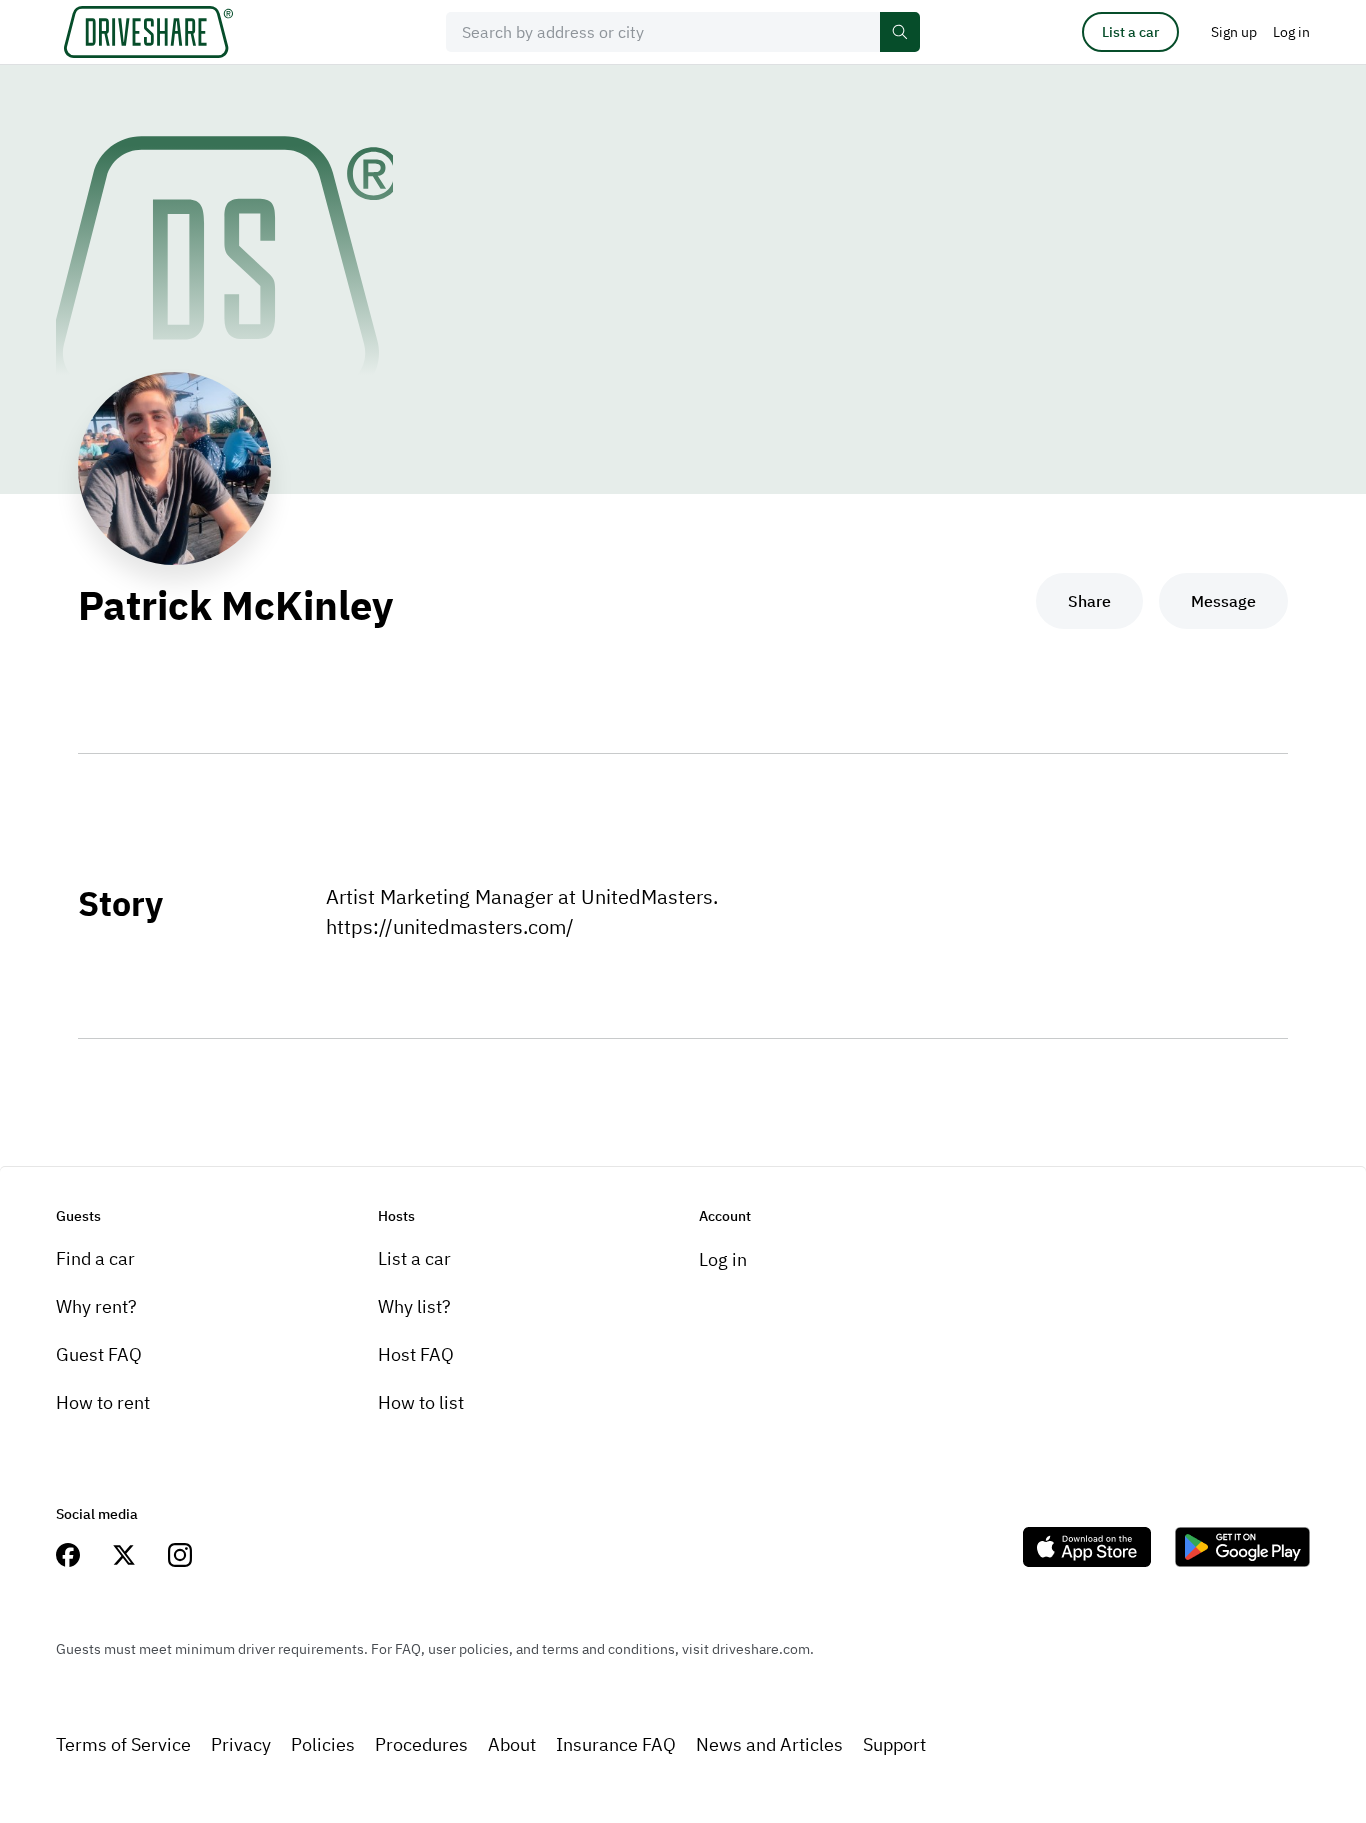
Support (894, 1744)
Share (1089, 601)
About (512, 1744)
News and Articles (769, 1744)
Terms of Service (123, 1744)
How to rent (103, 1402)
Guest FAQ (99, 1354)
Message (1223, 601)
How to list (421, 1402)
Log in (723, 1259)
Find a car (95, 1258)
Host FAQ (416, 1354)
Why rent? (96, 1306)
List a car (1130, 32)
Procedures (421, 1744)
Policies (323, 1744)
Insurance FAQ (616, 1744)
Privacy (241, 1744)
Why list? (414, 1306)
